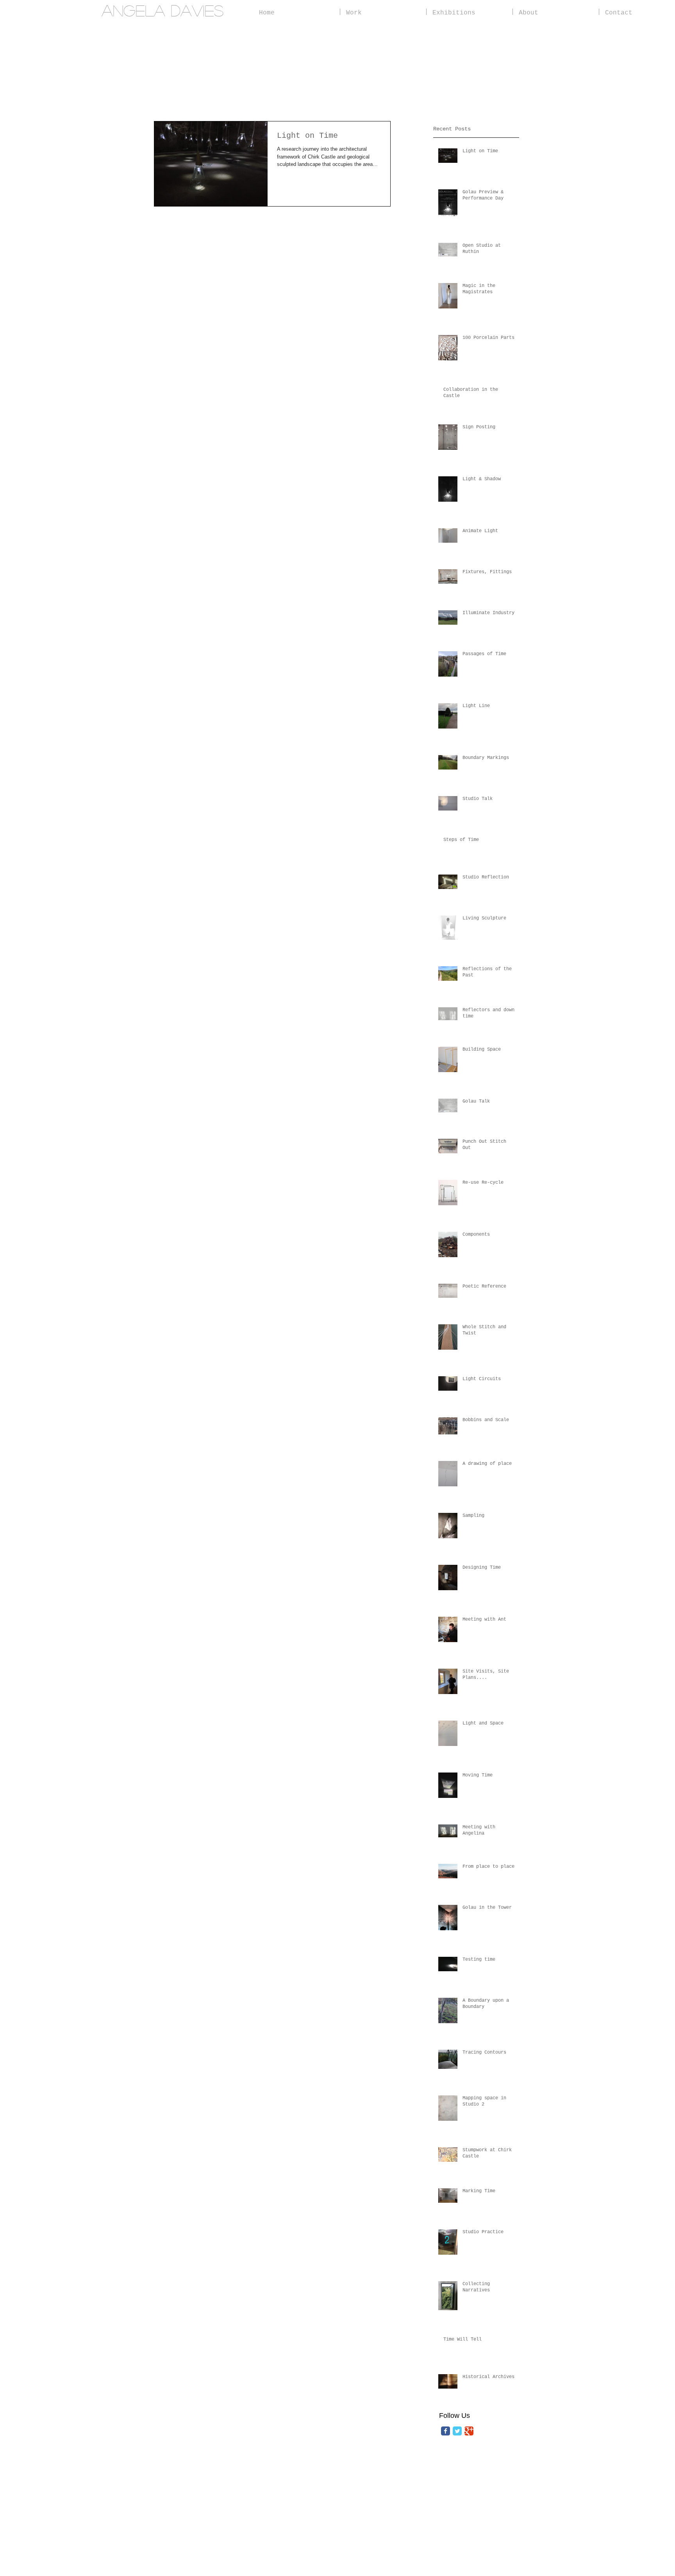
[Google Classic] (469, 2431)
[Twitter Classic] (457, 2431)
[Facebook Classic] (446, 2431)
